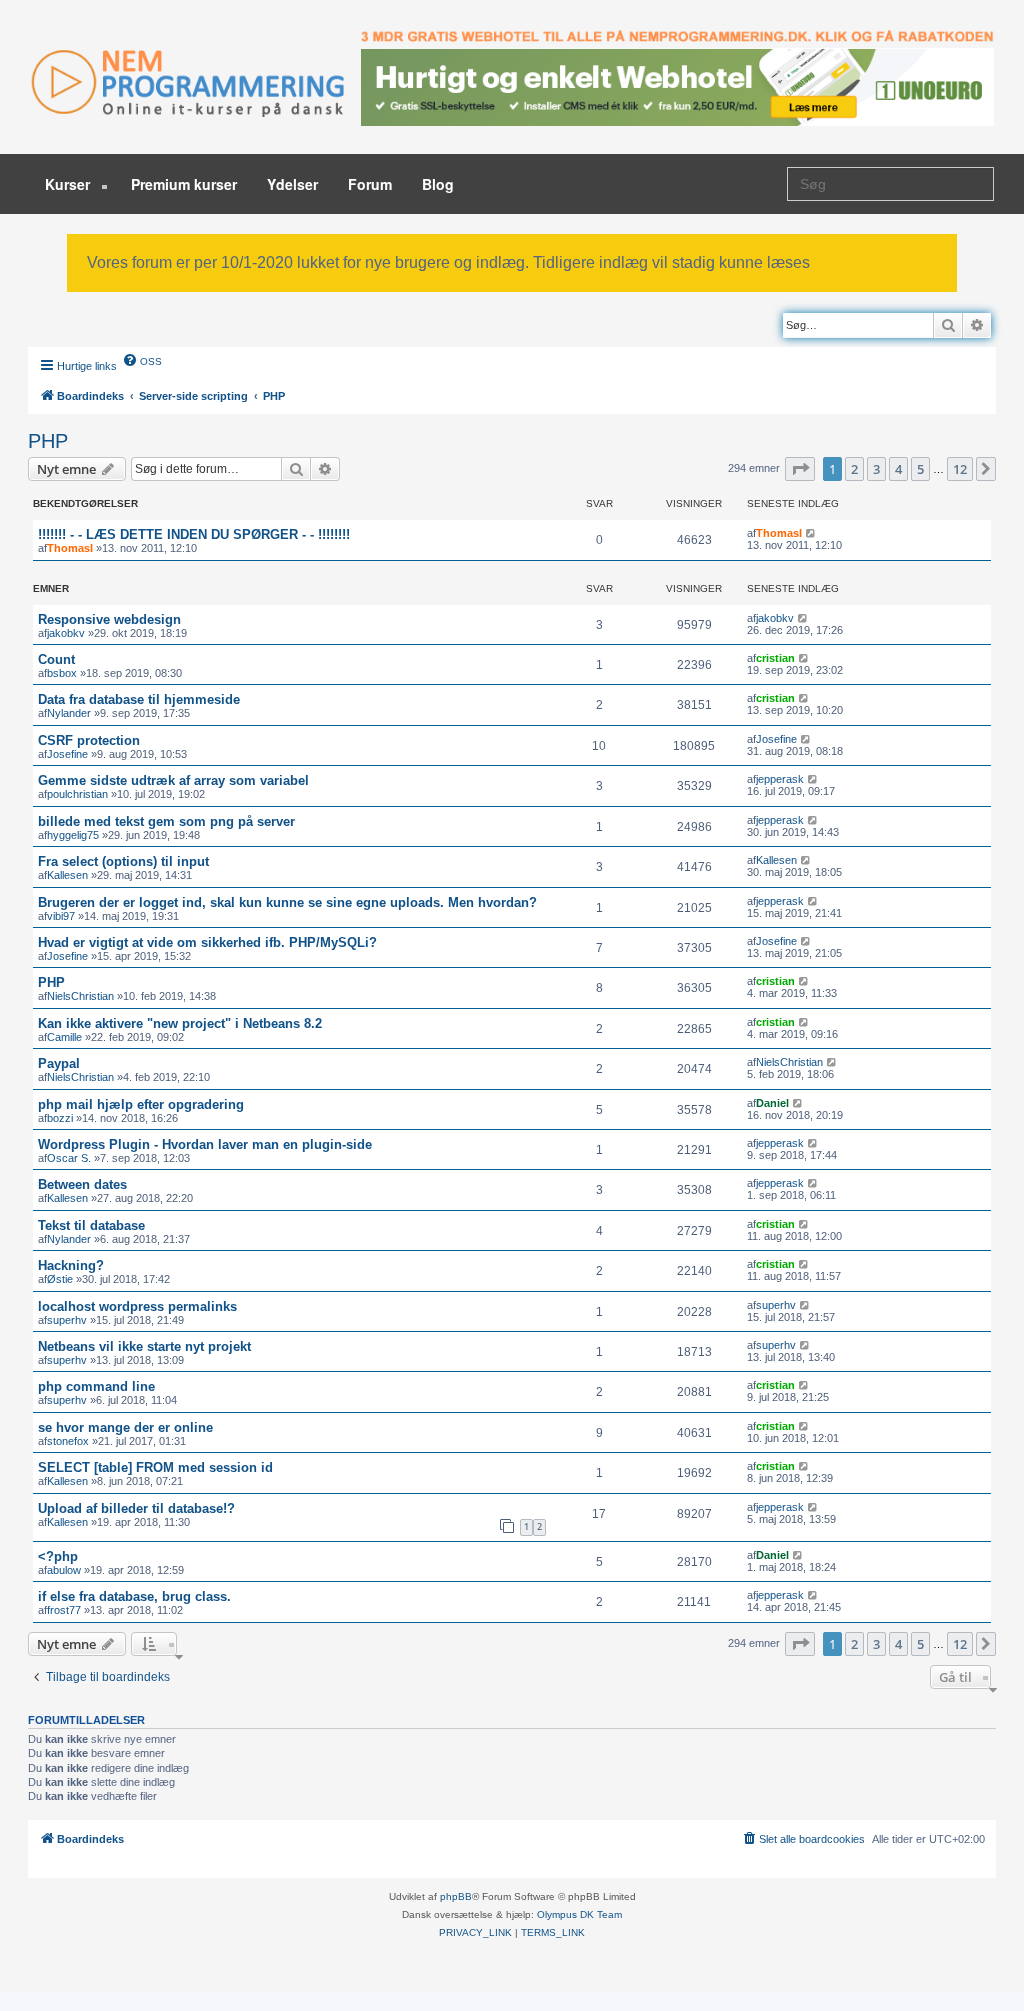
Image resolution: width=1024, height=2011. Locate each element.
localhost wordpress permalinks (137, 1306)
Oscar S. (69, 1158)
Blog (438, 184)
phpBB (456, 1896)
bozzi (60, 1118)
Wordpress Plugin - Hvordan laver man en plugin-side (205, 1144)
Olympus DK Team (579, 1914)
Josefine (67, 754)
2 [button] (854, 469)
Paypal (59, 1063)
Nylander (69, 713)
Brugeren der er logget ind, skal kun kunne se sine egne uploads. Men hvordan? (287, 902)
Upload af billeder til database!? (136, 1508)
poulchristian (77, 794)
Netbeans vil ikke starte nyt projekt (144, 1346)
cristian (775, 658)
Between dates (82, 1184)
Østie (60, 1279)
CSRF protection (89, 740)
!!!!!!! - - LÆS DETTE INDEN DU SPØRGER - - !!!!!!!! (194, 534)
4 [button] (898, 469)
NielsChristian (80, 996)
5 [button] (920, 469)
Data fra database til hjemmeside (139, 699)
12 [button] (960, 469)
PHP (48, 441)
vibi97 (61, 916)
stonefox (68, 1441)
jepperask (780, 779)
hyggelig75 (73, 835)
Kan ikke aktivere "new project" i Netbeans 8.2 (180, 1023)
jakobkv (66, 633)
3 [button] (876, 469)
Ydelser (292, 184)
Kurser (69, 184)
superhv (67, 1320)
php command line (96, 1386)
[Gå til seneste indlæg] (811, 533)
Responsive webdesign (109, 619)
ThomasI (70, 548)
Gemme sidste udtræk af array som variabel (173, 780)
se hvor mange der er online (125, 1427)
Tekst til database (91, 1225)
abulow (64, 1570)
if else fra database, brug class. (134, 1596)
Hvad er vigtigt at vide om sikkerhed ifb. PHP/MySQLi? (207, 942)
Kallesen (67, 875)
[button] (800, 469)
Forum (370, 184)
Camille (64, 1037)
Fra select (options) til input (123, 861)
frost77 (64, 1610)
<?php (58, 1556)
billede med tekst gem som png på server (166, 821)
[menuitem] (142, 360)
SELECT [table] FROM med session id (155, 1467)
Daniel (772, 1103)
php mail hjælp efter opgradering (141, 1104)
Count (56, 659)
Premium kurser (184, 184)
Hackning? (71, 1265)
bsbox (62, 673)
